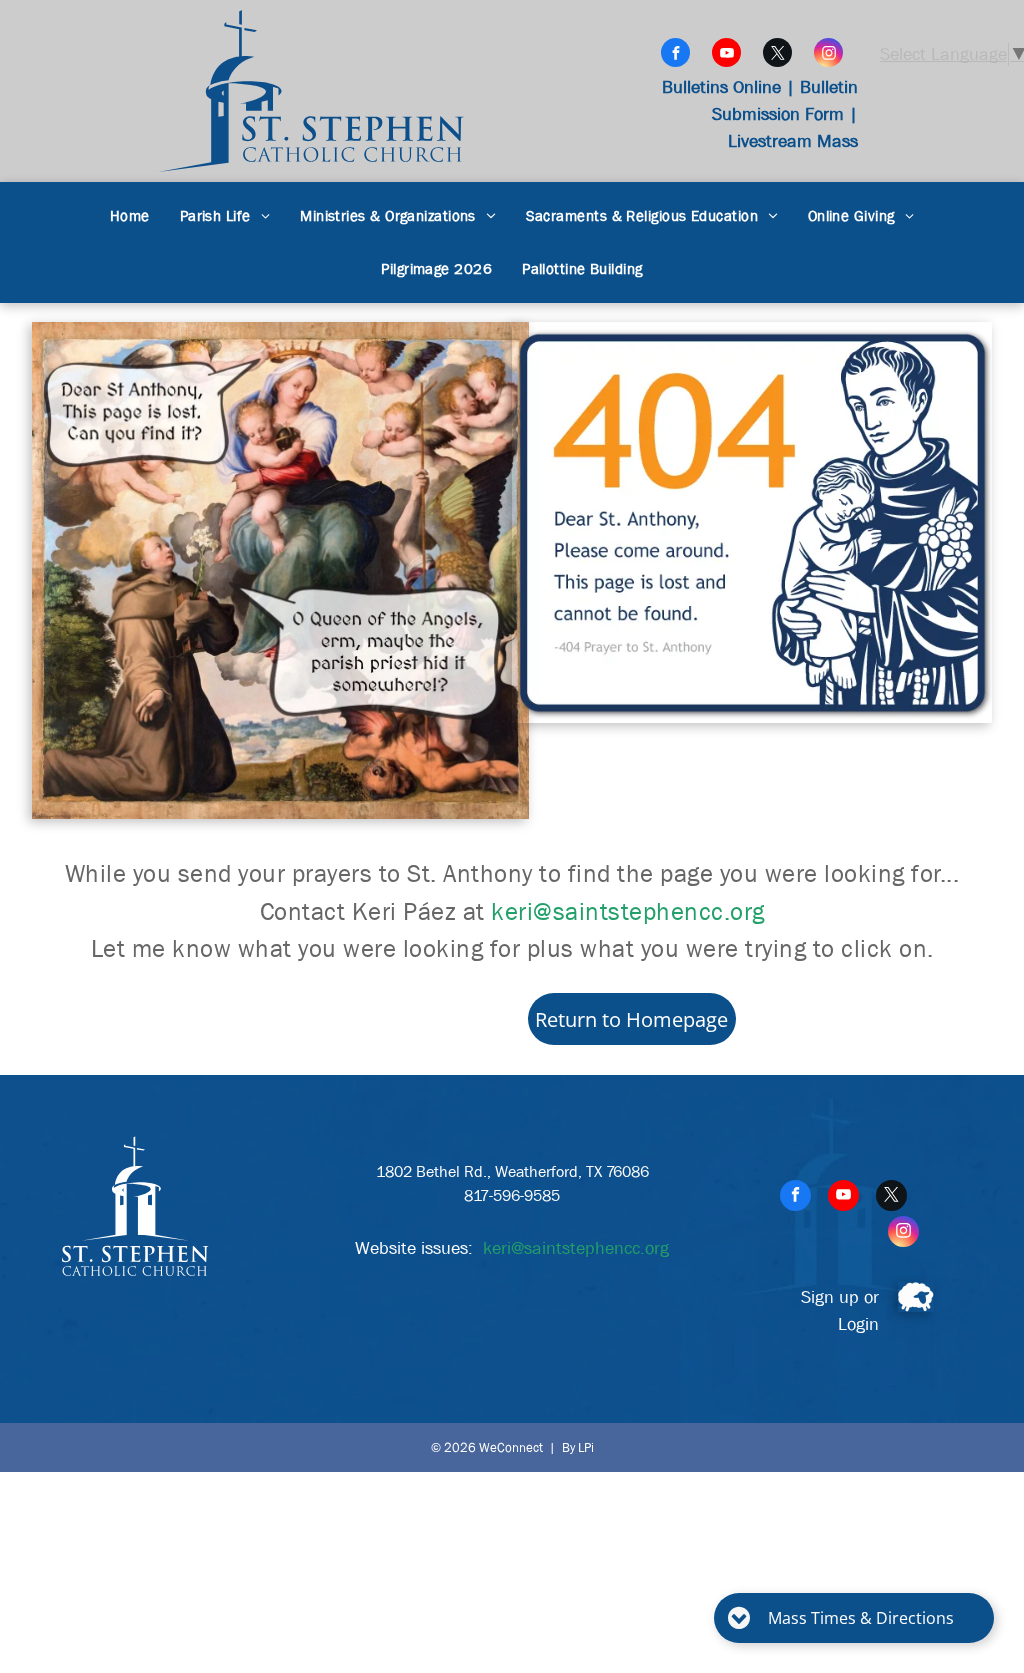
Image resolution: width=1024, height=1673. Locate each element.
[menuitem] (130, 216)
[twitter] (777, 55)
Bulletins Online (721, 87)
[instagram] (828, 55)
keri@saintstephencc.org (628, 912)
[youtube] (726, 55)
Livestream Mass (793, 141)
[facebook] (675, 55)
